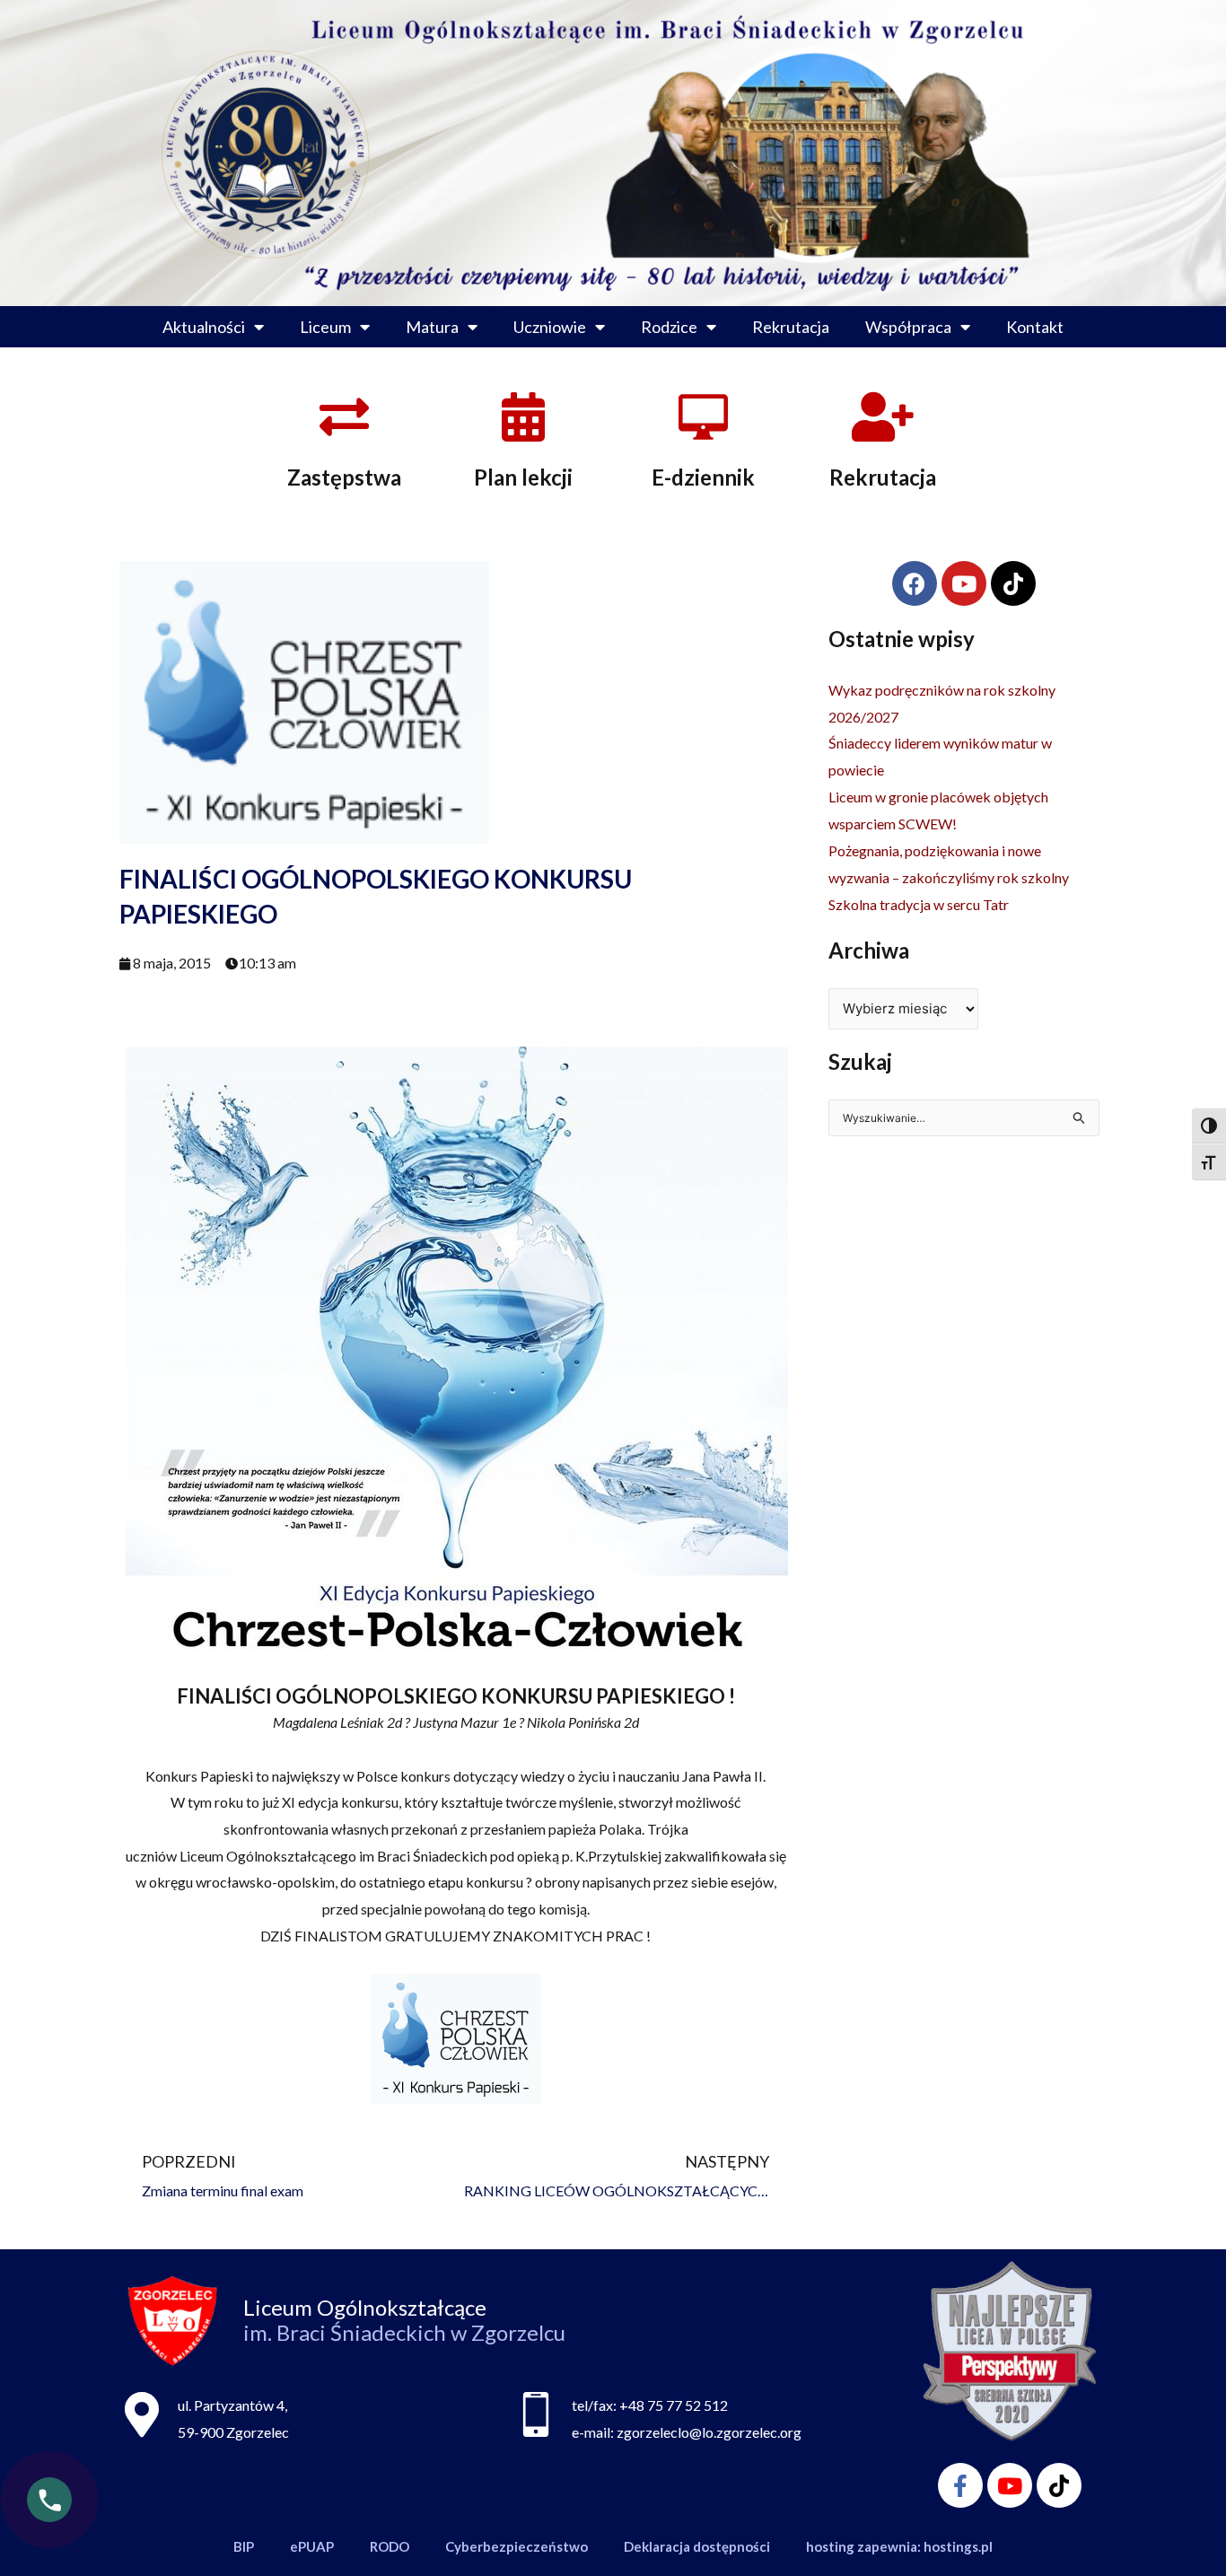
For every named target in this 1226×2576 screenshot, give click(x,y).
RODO (390, 2546)
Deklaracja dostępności (697, 2546)
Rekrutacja (791, 327)
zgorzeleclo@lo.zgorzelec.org (709, 2432)
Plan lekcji (523, 477)
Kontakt (1035, 327)
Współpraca (908, 327)
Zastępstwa (344, 477)
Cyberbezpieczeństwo (517, 2546)
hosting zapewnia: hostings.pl (899, 2546)
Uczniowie (550, 327)
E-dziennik (703, 477)
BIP (244, 2546)
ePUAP (312, 2546)
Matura (432, 327)
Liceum (325, 327)
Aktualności (204, 327)
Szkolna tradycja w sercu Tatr (919, 904)
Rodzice (669, 327)
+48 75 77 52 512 (674, 2405)
